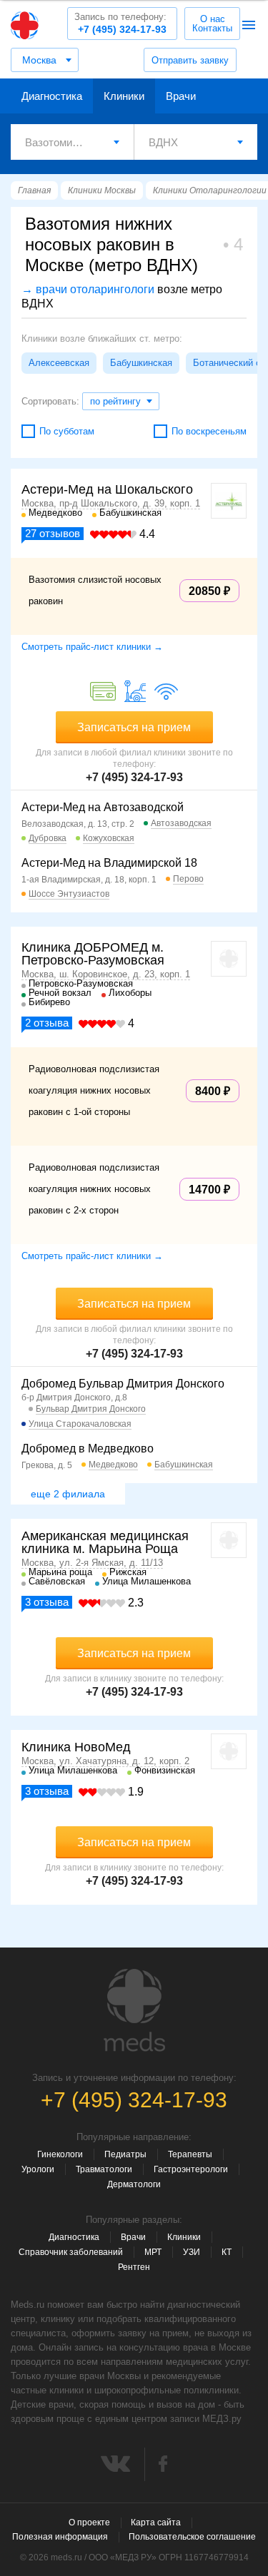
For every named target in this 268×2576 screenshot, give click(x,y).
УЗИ (192, 2252)
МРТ (153, 2252)
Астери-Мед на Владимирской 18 (109, 863)
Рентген (134, 2267)
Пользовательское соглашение (192, 2537)
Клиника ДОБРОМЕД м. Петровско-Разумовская (93, 954)
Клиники (124, 96)
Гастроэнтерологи (191, 2169)
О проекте (89, 2522)
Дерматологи (134, 2184)
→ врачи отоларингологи (88, 289)
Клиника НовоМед (76, 1747)
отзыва (47, 1023)
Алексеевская (59, 363)
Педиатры (125, 2154)
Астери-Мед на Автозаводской (103, 807)
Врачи (181, 96)
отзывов (53, 533)
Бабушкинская (141, 363)
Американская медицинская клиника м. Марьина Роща (105, 1542)
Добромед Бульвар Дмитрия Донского (123, 1384)
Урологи (38, 2169)
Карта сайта (156, 2522)
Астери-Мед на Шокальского (107, 489)
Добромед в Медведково (88, 1449)
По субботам (67, 431)
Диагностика (52, 96)
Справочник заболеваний (71, 2252)
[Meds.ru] (134, 2010)
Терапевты (190, 2154)
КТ (227, 2252)
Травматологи (104, 2169)
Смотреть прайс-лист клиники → (92, 647)
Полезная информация (60, 2537)
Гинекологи (60, 2154)
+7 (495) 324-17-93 (120, 23)
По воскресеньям (209, 431)
